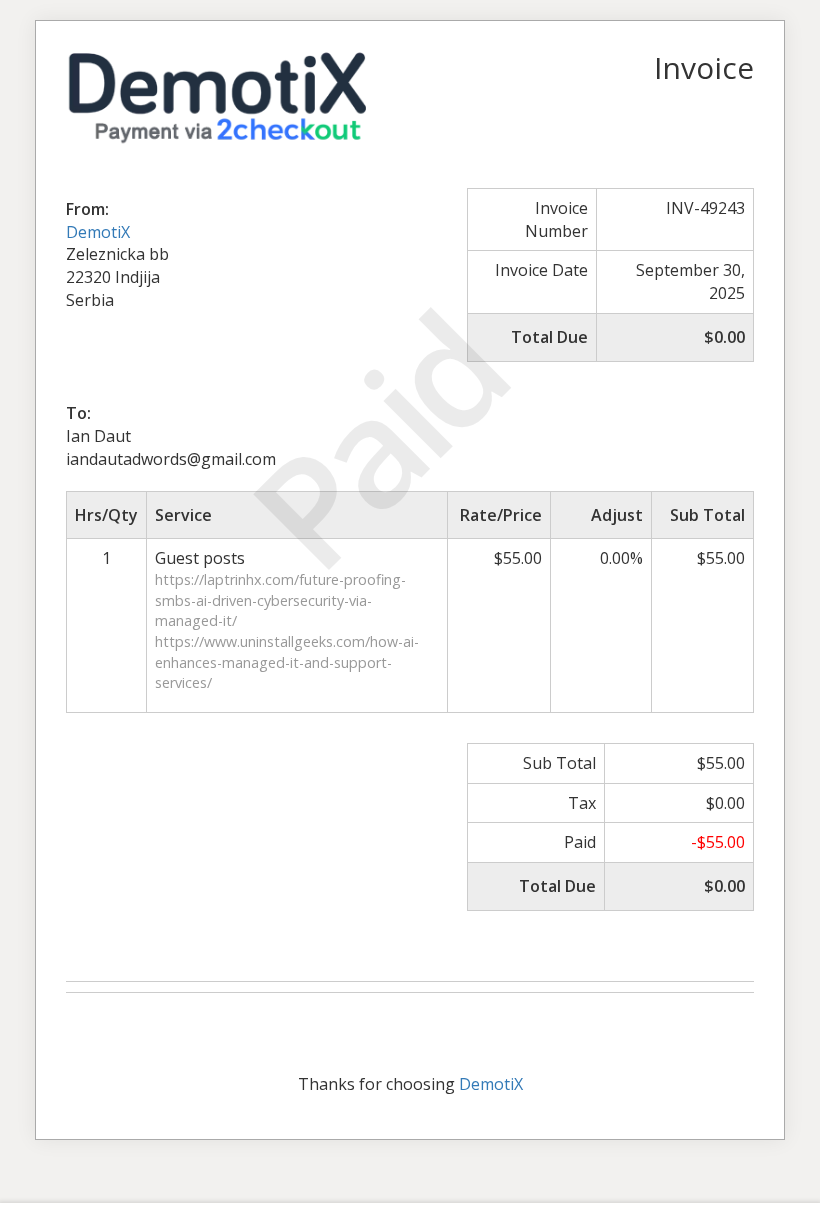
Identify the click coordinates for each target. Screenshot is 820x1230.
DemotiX (98, 232)
